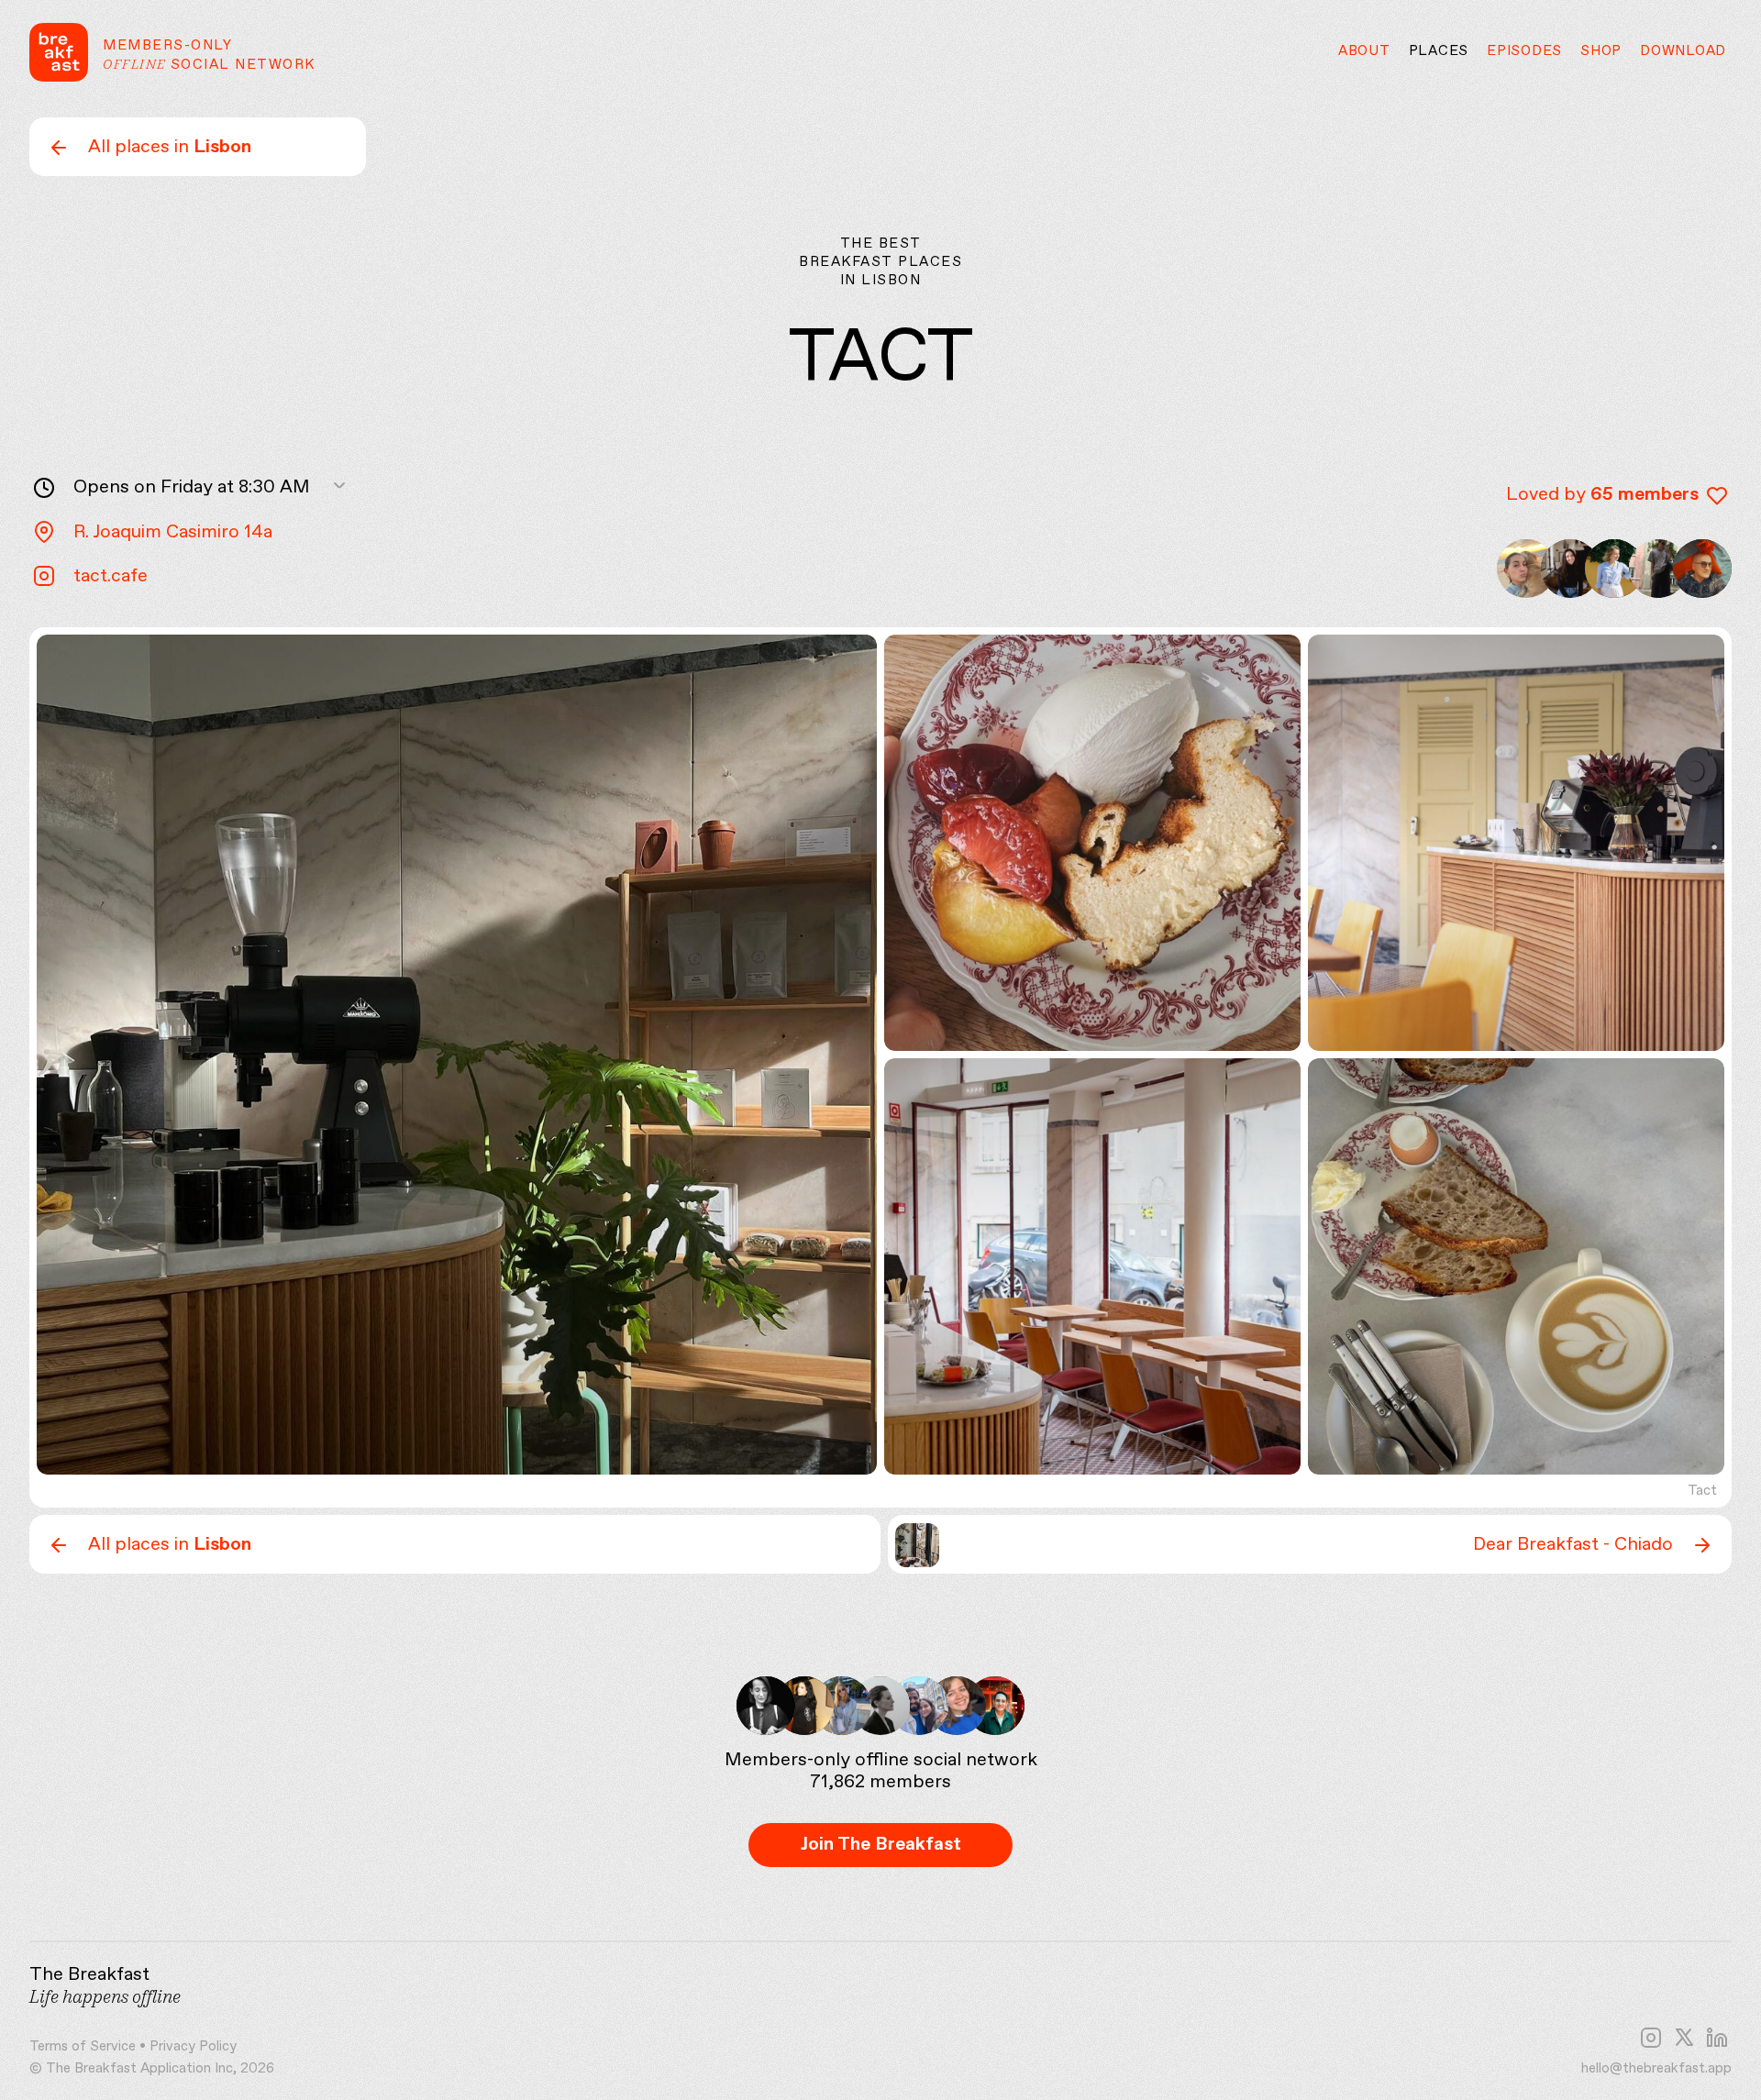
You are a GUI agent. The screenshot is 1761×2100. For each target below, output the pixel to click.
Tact (1702, 1491)
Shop (1601, 51)
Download (1683, 51)
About (1364, 51)
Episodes (1524, 51)
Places (1439, 51)
